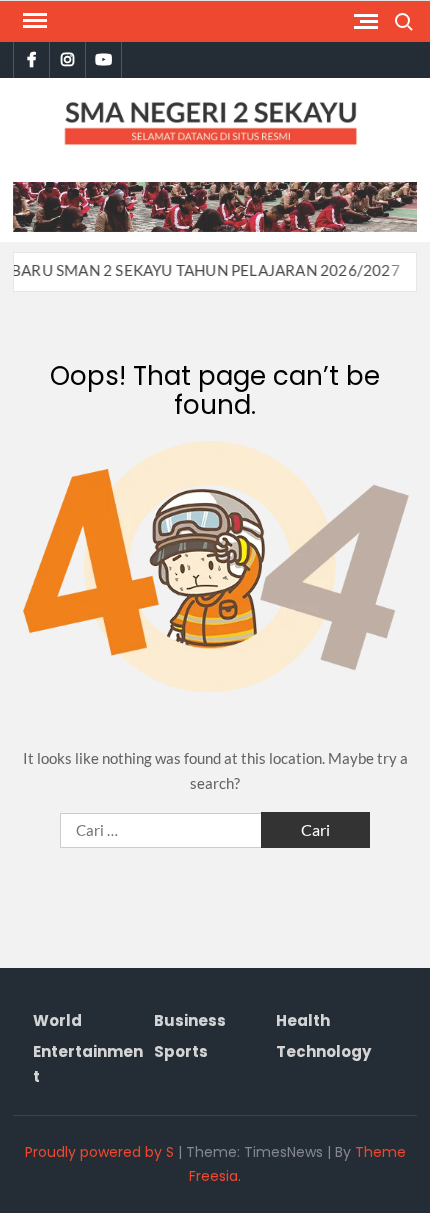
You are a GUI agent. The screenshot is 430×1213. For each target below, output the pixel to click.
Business (190, 1020)
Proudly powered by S (99, 1152)
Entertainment (88, 1064)
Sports (181, 1051)
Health (303, 1020)
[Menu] (33, 21)
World (57, 1020)
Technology (323, 1051)
